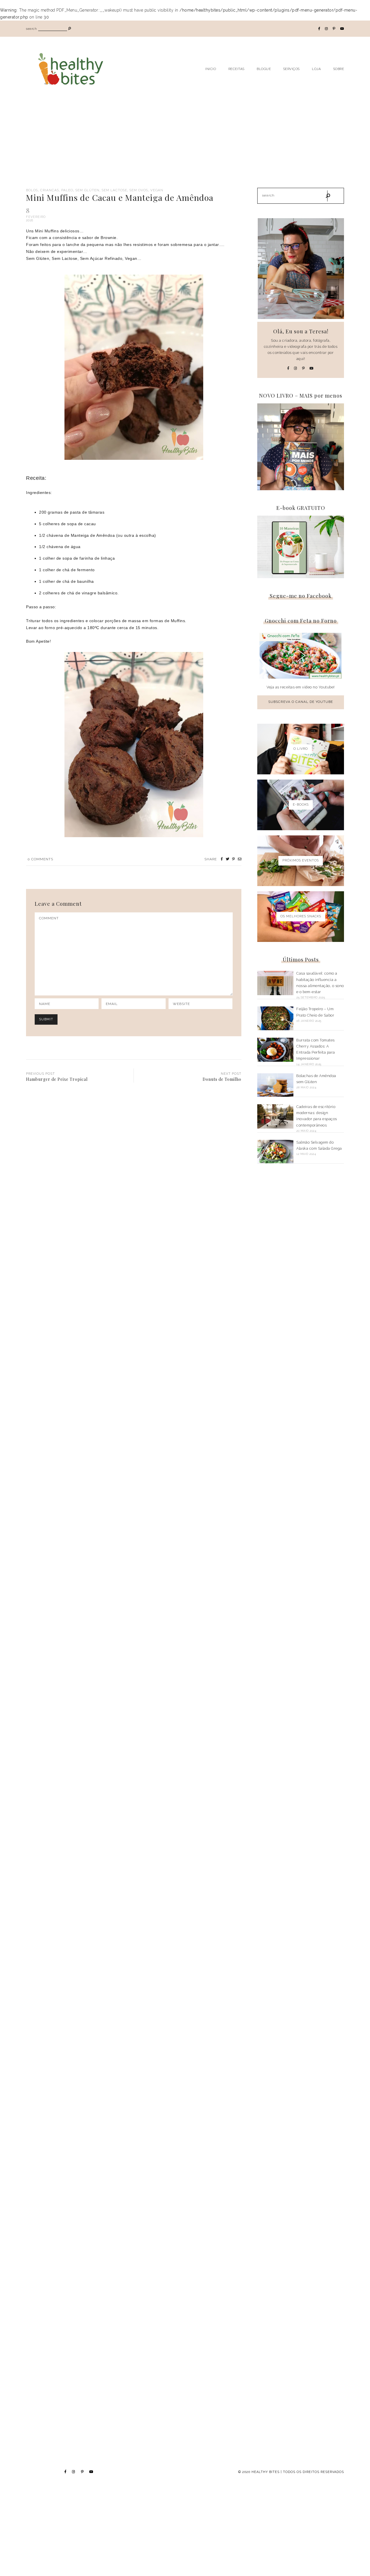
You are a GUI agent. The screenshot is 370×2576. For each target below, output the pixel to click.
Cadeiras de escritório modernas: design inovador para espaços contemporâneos (317, 1116)
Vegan (157, 190)
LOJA (316, 69)
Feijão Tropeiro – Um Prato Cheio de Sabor (315, 1012)
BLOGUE (264, 69)
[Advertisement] (185, 144)
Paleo (67, 190)
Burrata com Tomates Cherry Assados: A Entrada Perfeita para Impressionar (316, 1049)
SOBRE (339, 69)
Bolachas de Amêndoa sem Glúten (316, 1079)
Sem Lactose (114, 190)
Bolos (32, 190)
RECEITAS (236, 69)
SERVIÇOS (292, 69)
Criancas (50, 190)
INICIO (211, 69)
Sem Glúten (87, 190)
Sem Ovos (139, 190)
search (31, 29)
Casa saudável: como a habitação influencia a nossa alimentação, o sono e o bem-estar (320, 983)
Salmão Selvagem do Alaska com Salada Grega (319, 1145)
